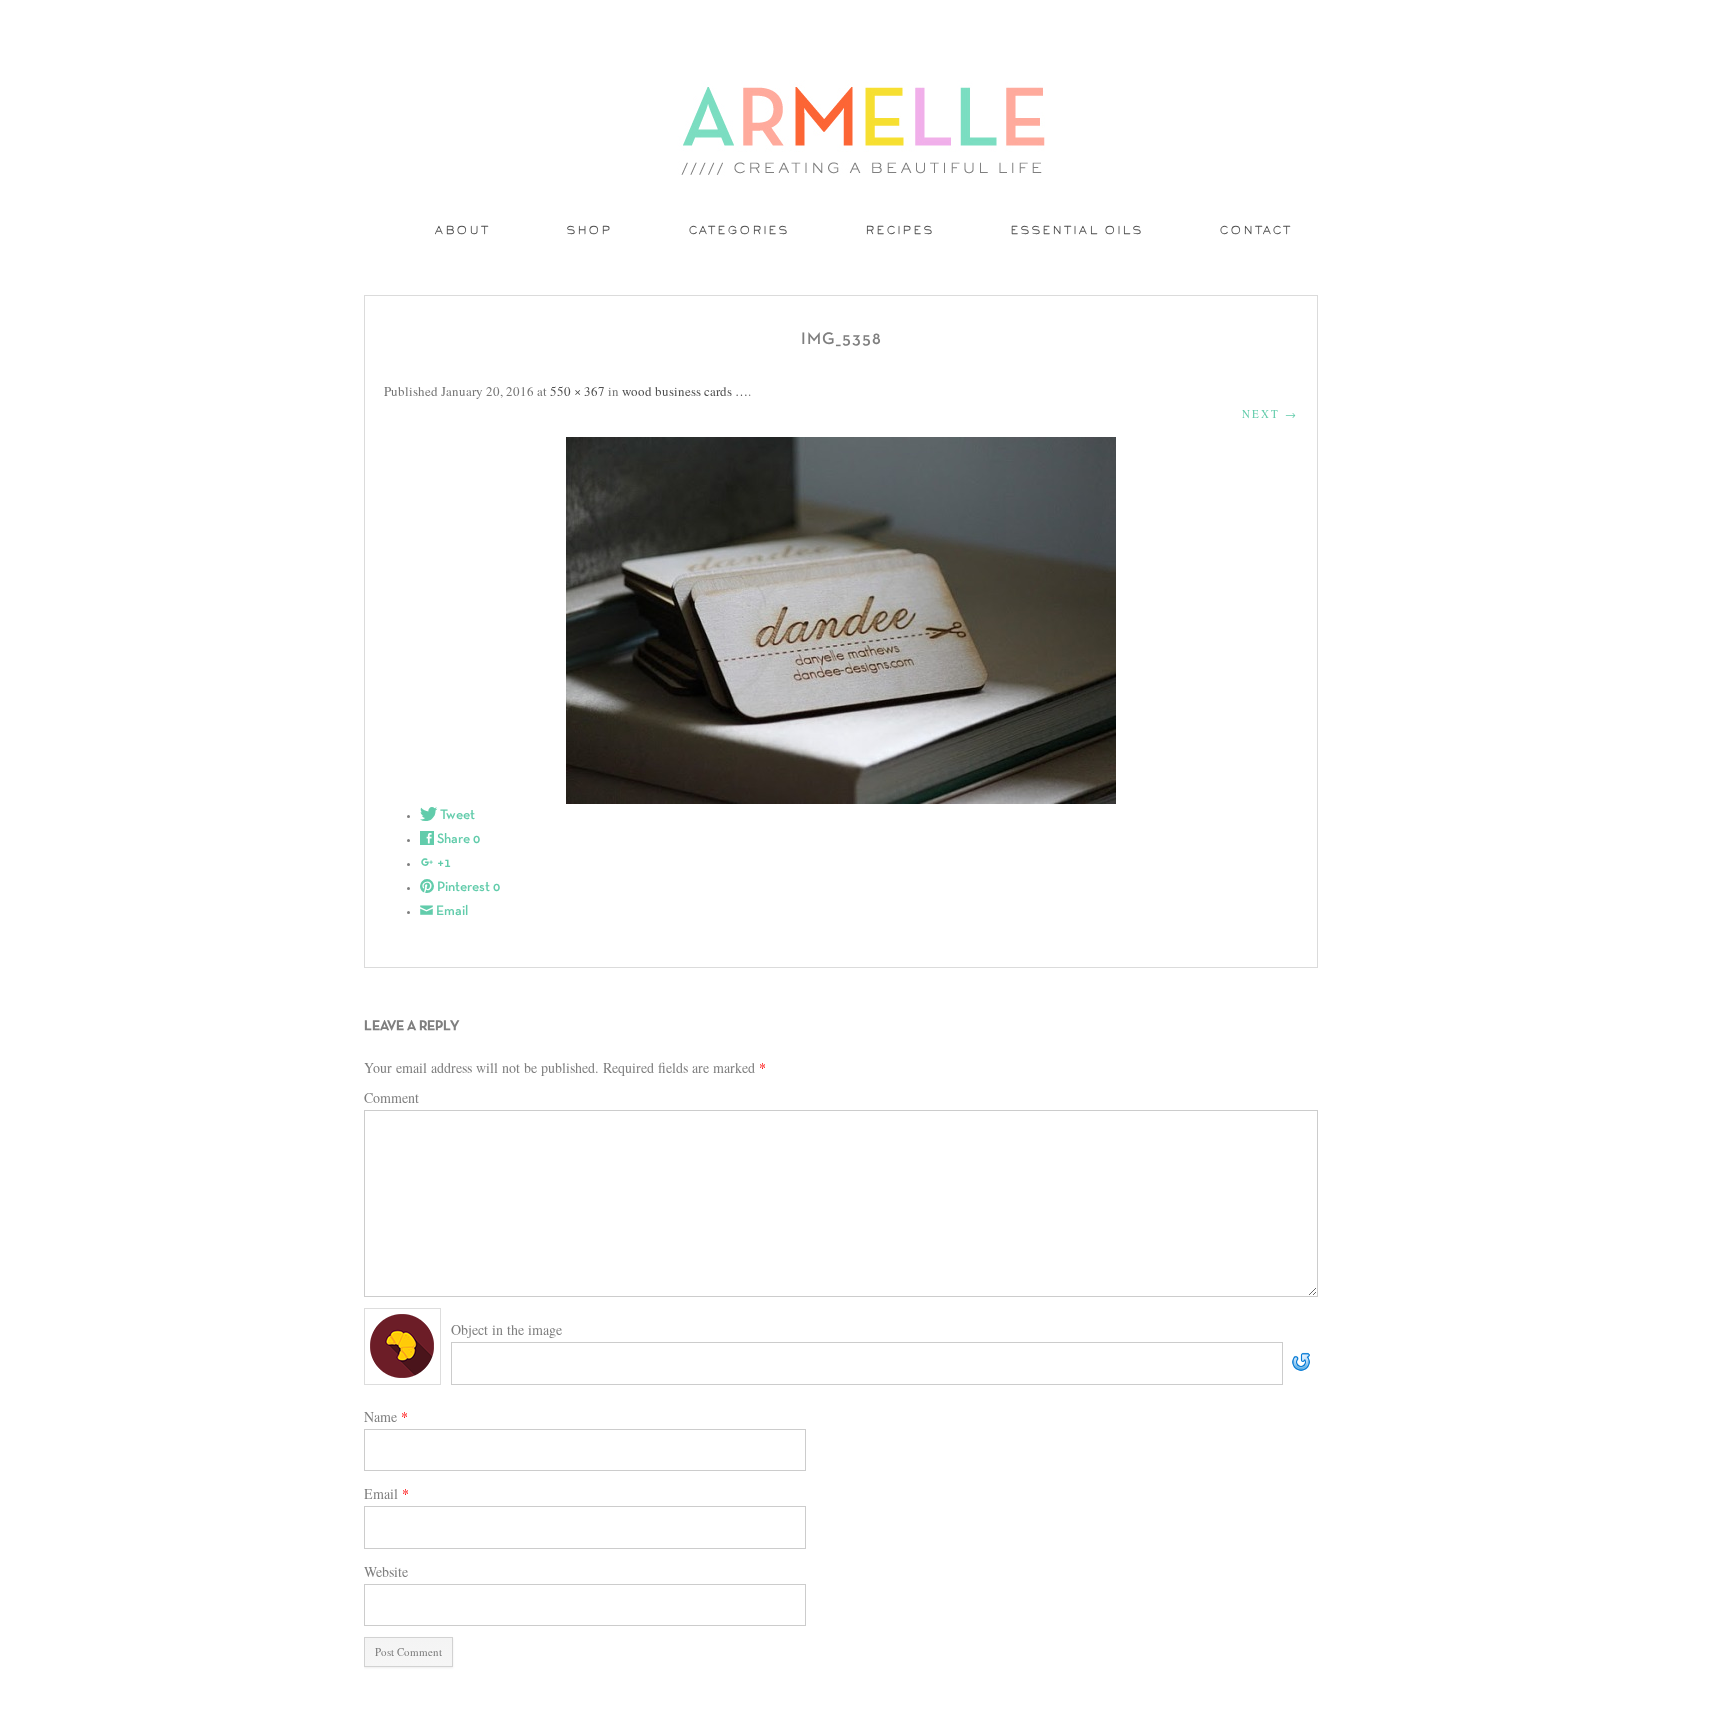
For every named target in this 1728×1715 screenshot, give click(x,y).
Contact (1256, 231)
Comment (391, 1097)
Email (386, 1493)
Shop (590, 231)
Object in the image (506, 1329)
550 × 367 (577, 391)
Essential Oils (1077, 231)
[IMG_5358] (841, 620)
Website (386, 1571)
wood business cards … (685, 391)
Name (386, 1416)
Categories (739, 231)
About (463, 231)
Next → (1270, 413)
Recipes (900, 231)
